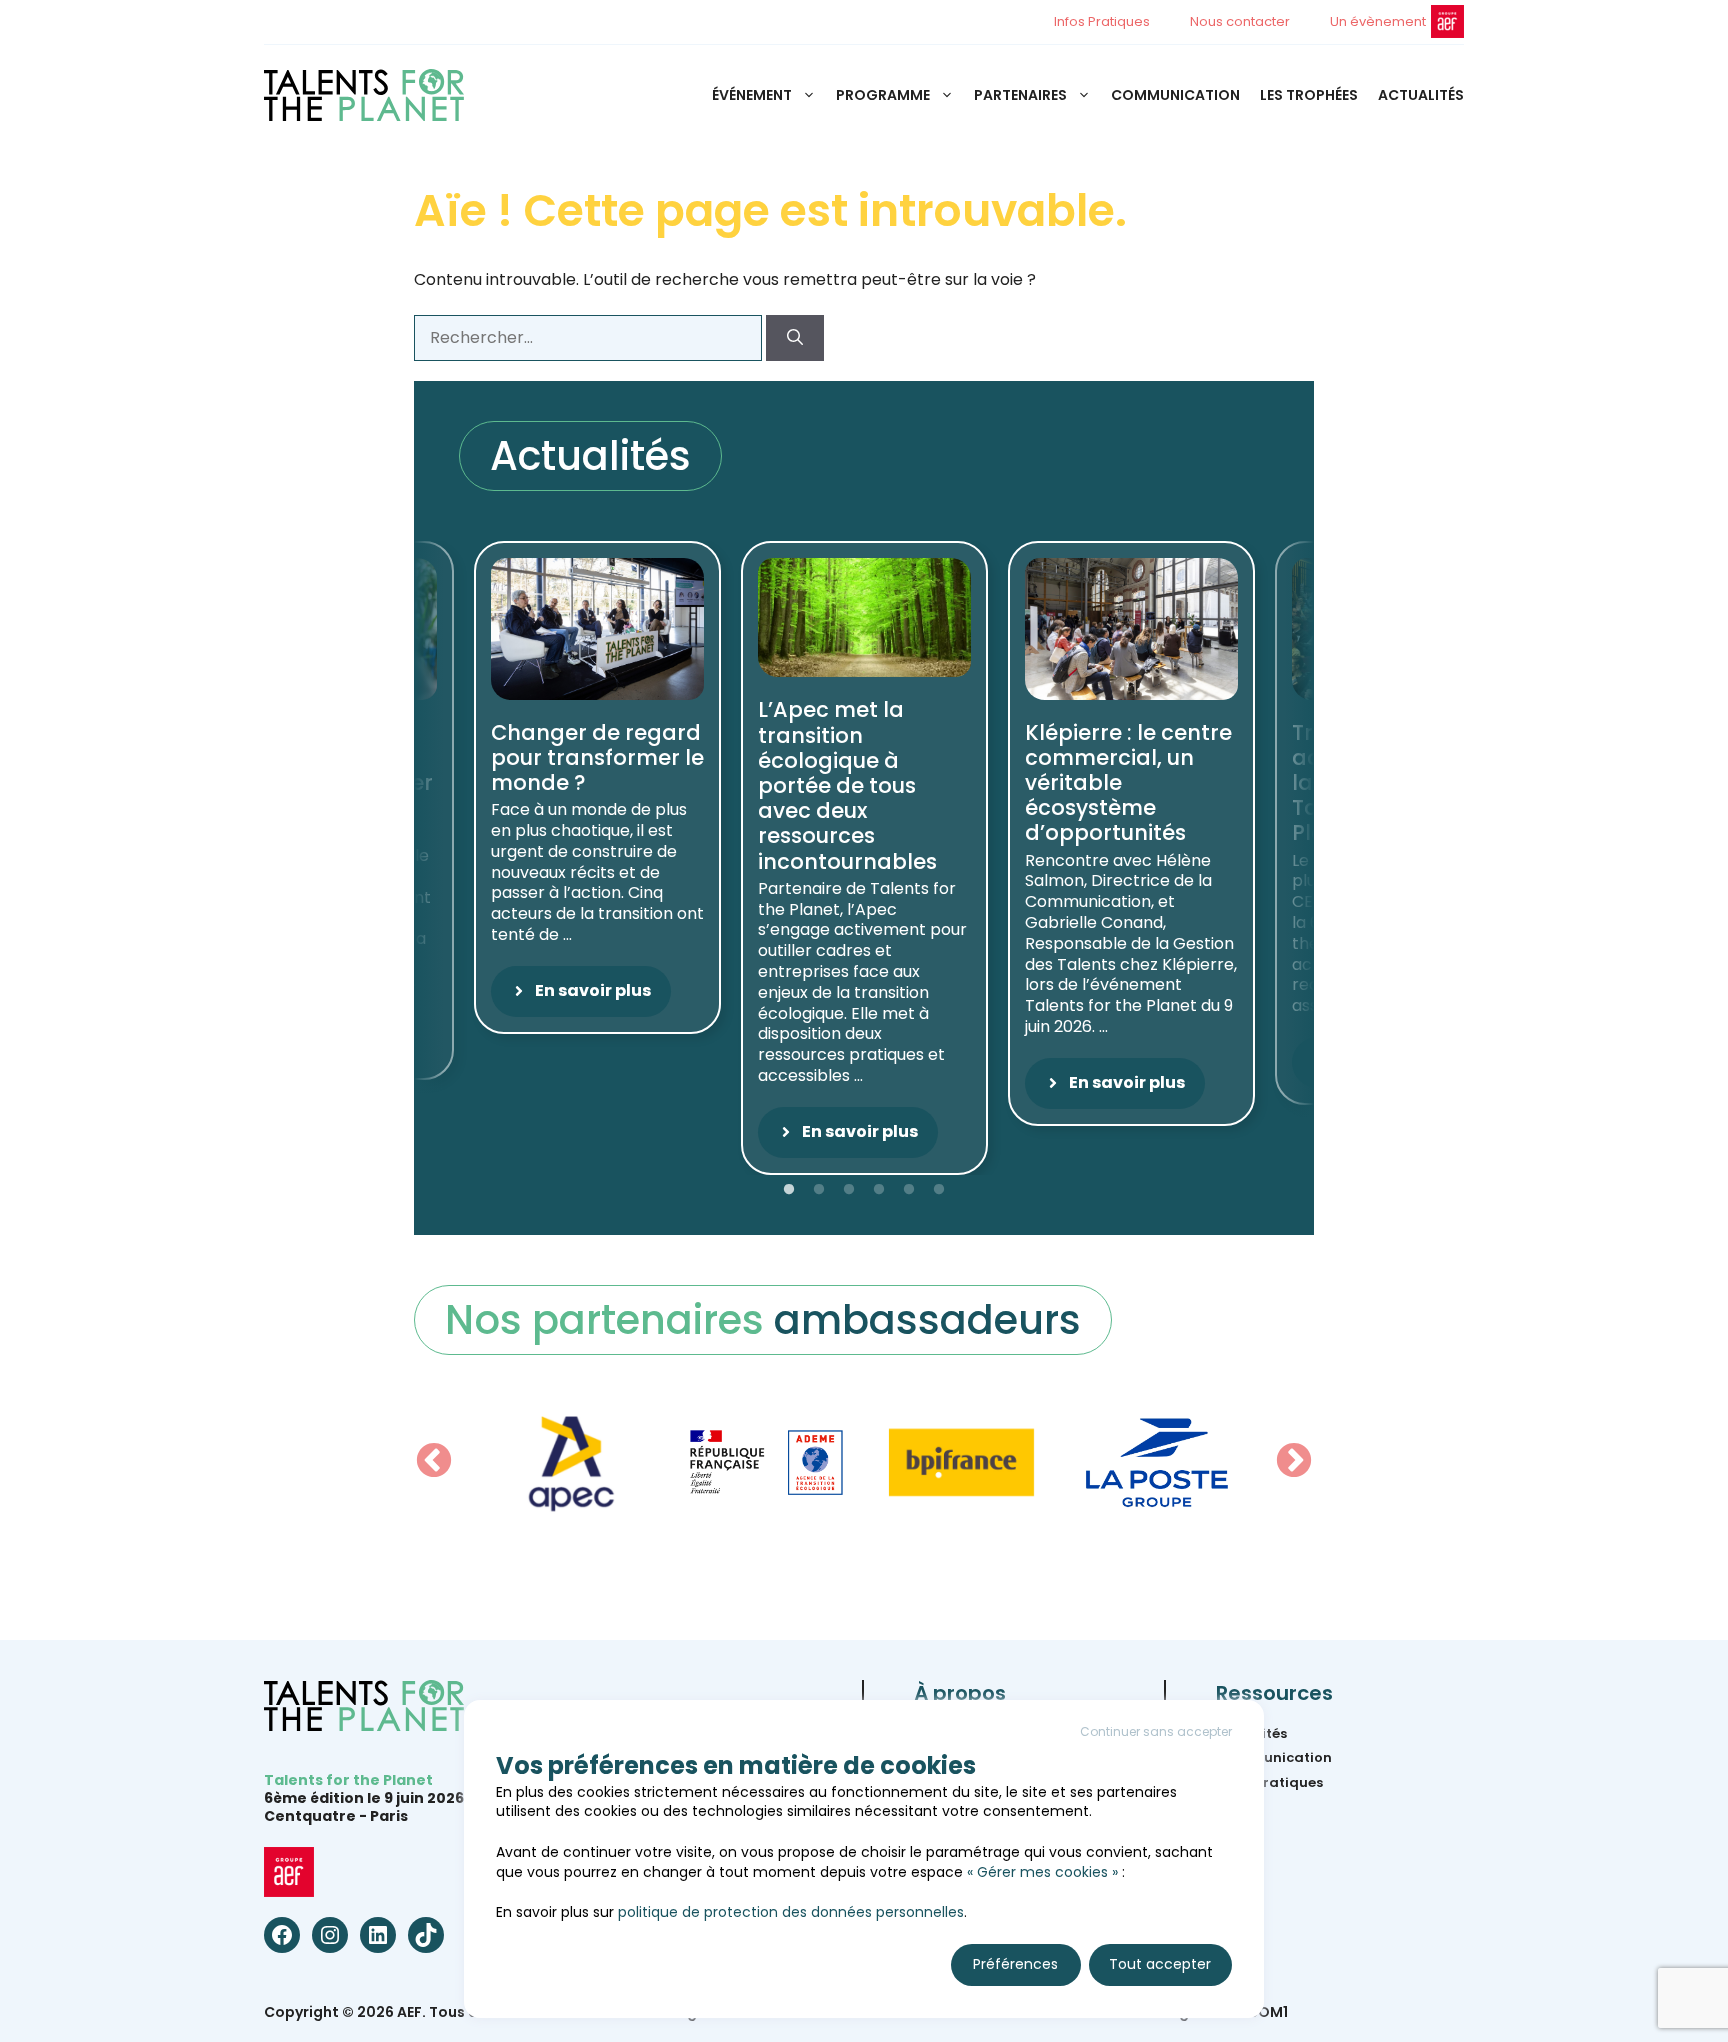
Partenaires (1020, 95)
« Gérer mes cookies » (1042, 1872)
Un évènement (1378, 21)
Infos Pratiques (1102, 21)
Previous (434, 1462)
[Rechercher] (795, 338)
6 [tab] (939, 1190)
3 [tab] (849, 1190)
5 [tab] (909, 1190)
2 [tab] (819, 1190)
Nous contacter (1240, 21)
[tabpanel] (864, 858)
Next (1294, 1462)
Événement (752, 95)
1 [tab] (789, 1190)
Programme (883, 95)
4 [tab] (879, 1190)
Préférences (1015, 1964)
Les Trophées (1309, 95)
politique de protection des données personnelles (791, 1912)
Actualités (1421, 95)
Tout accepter (1160, 1964)
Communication (1175, 95)
